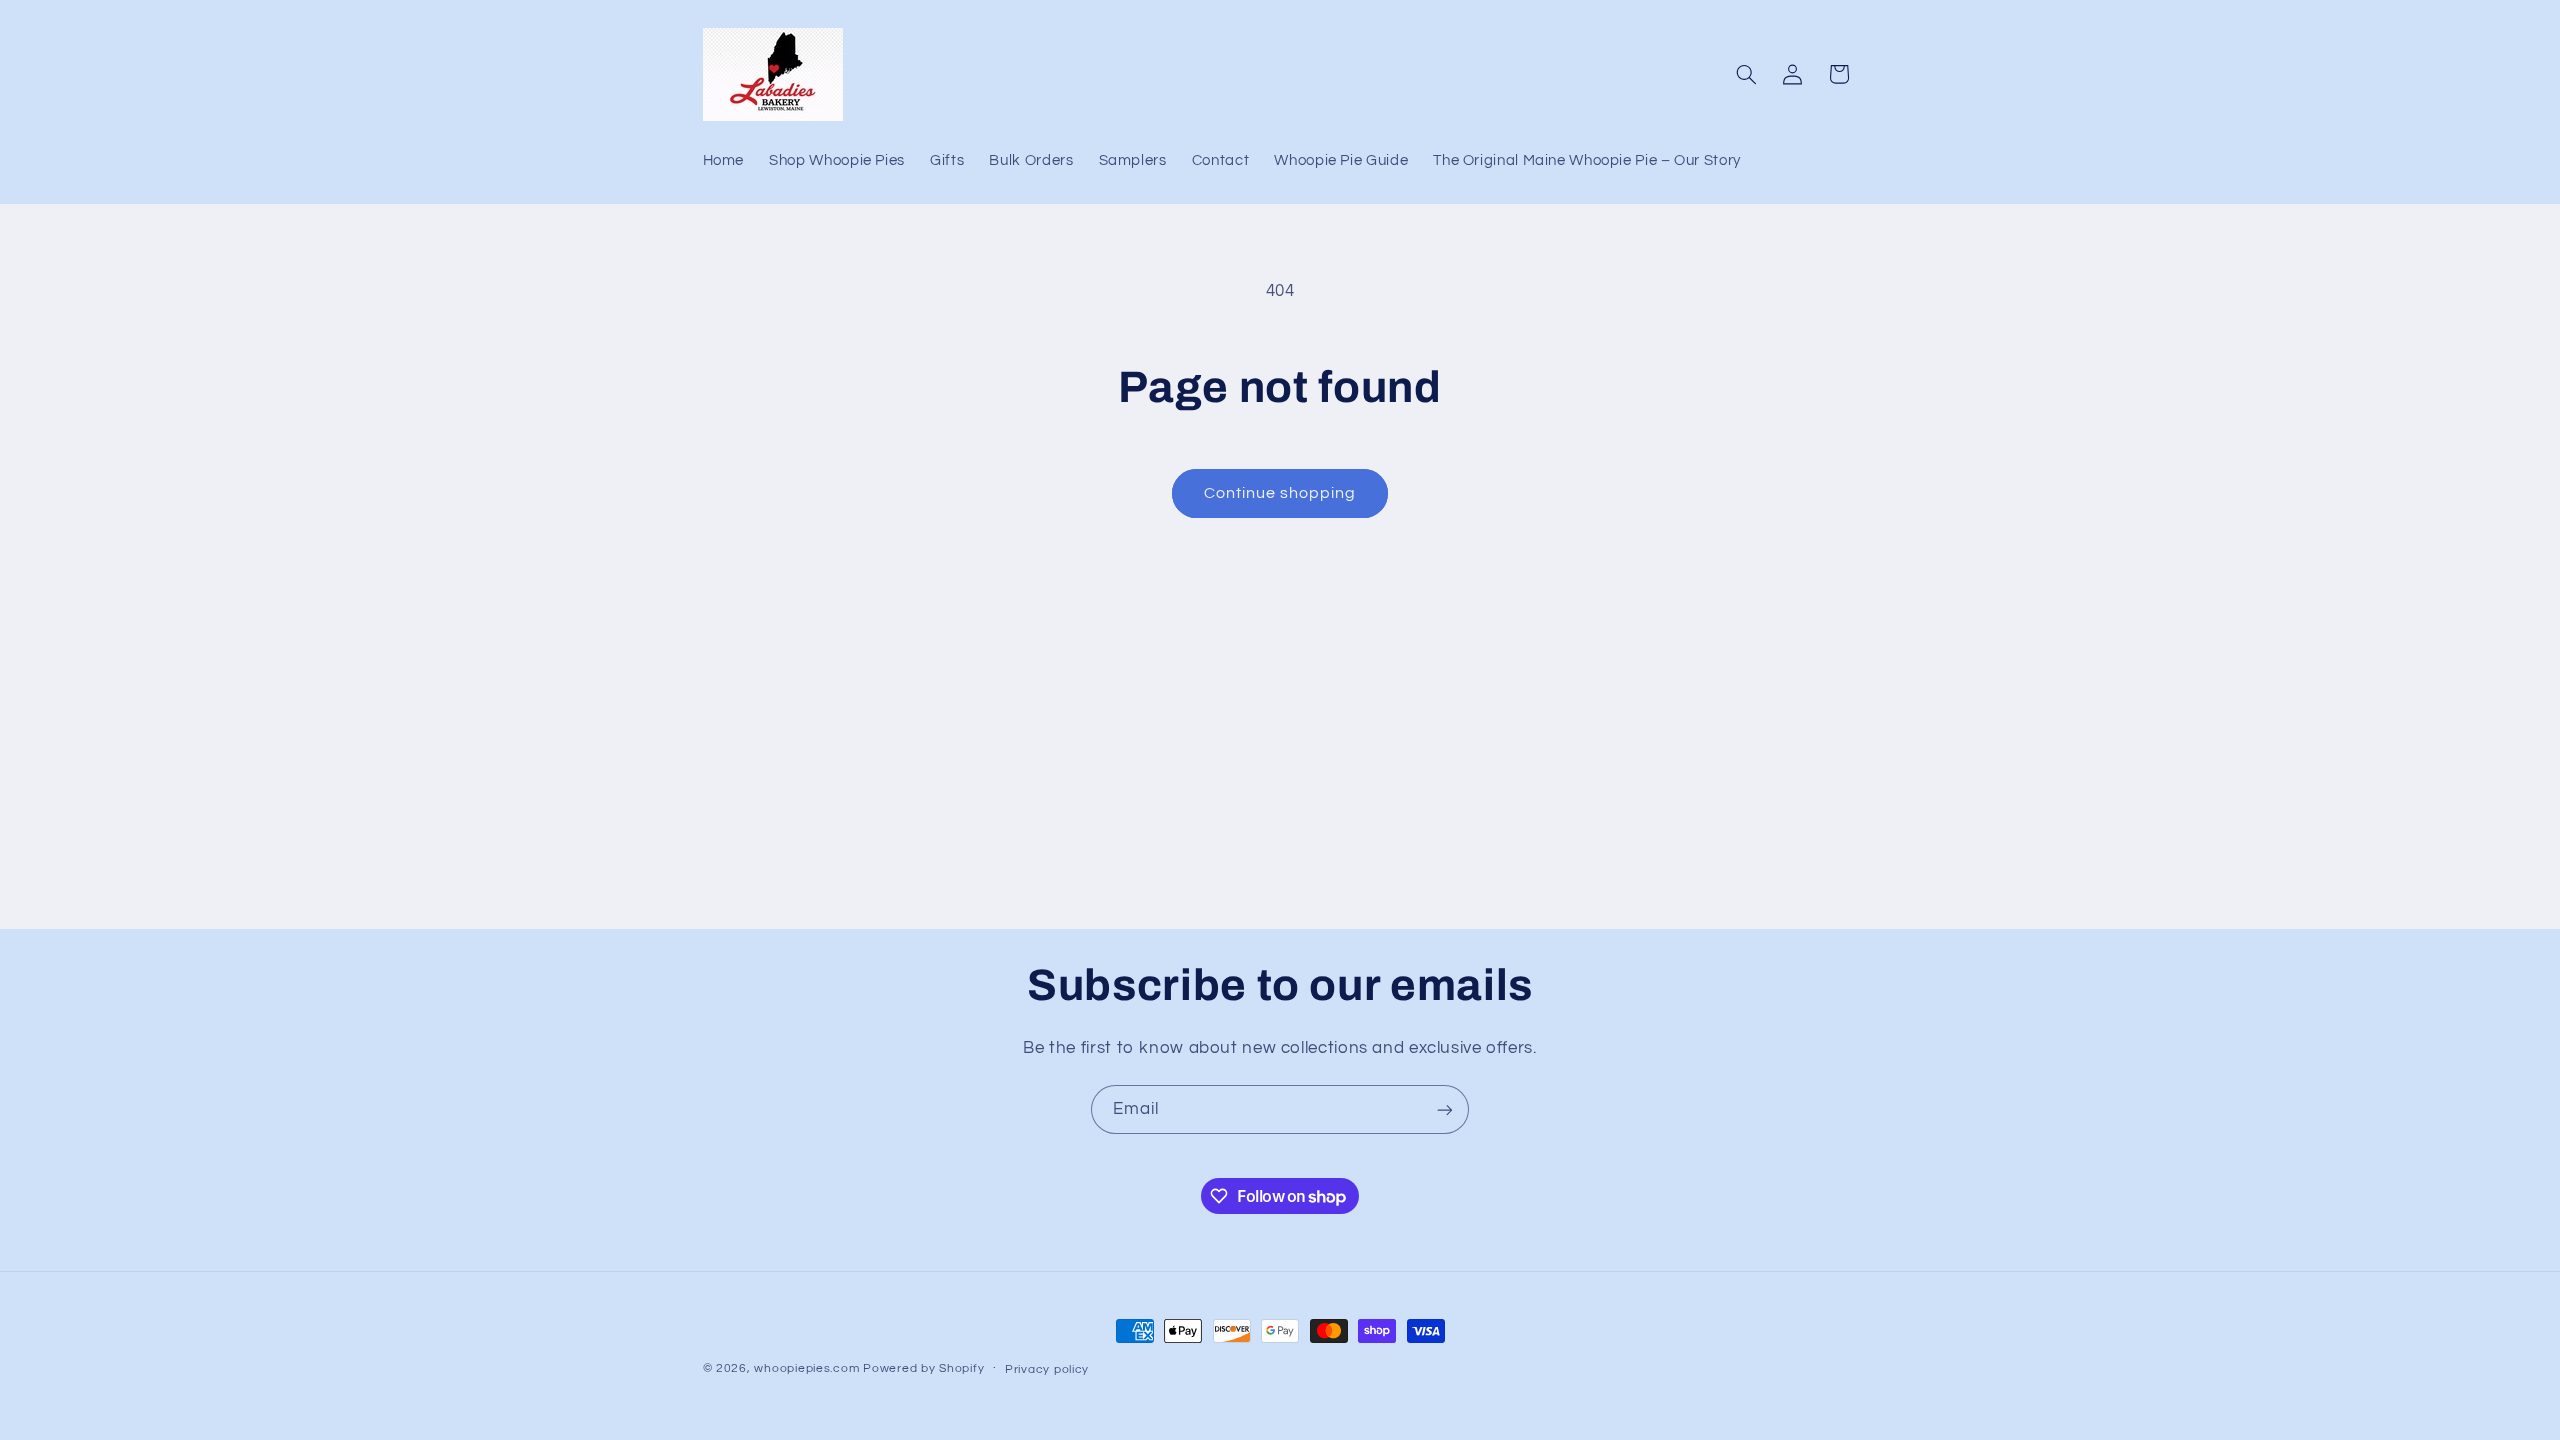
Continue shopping (1280, 493)
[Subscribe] (1445, 1109)
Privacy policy (1047, 1369)
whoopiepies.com (806, 1368)
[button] (1746, 74)
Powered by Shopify (923, 1368)
